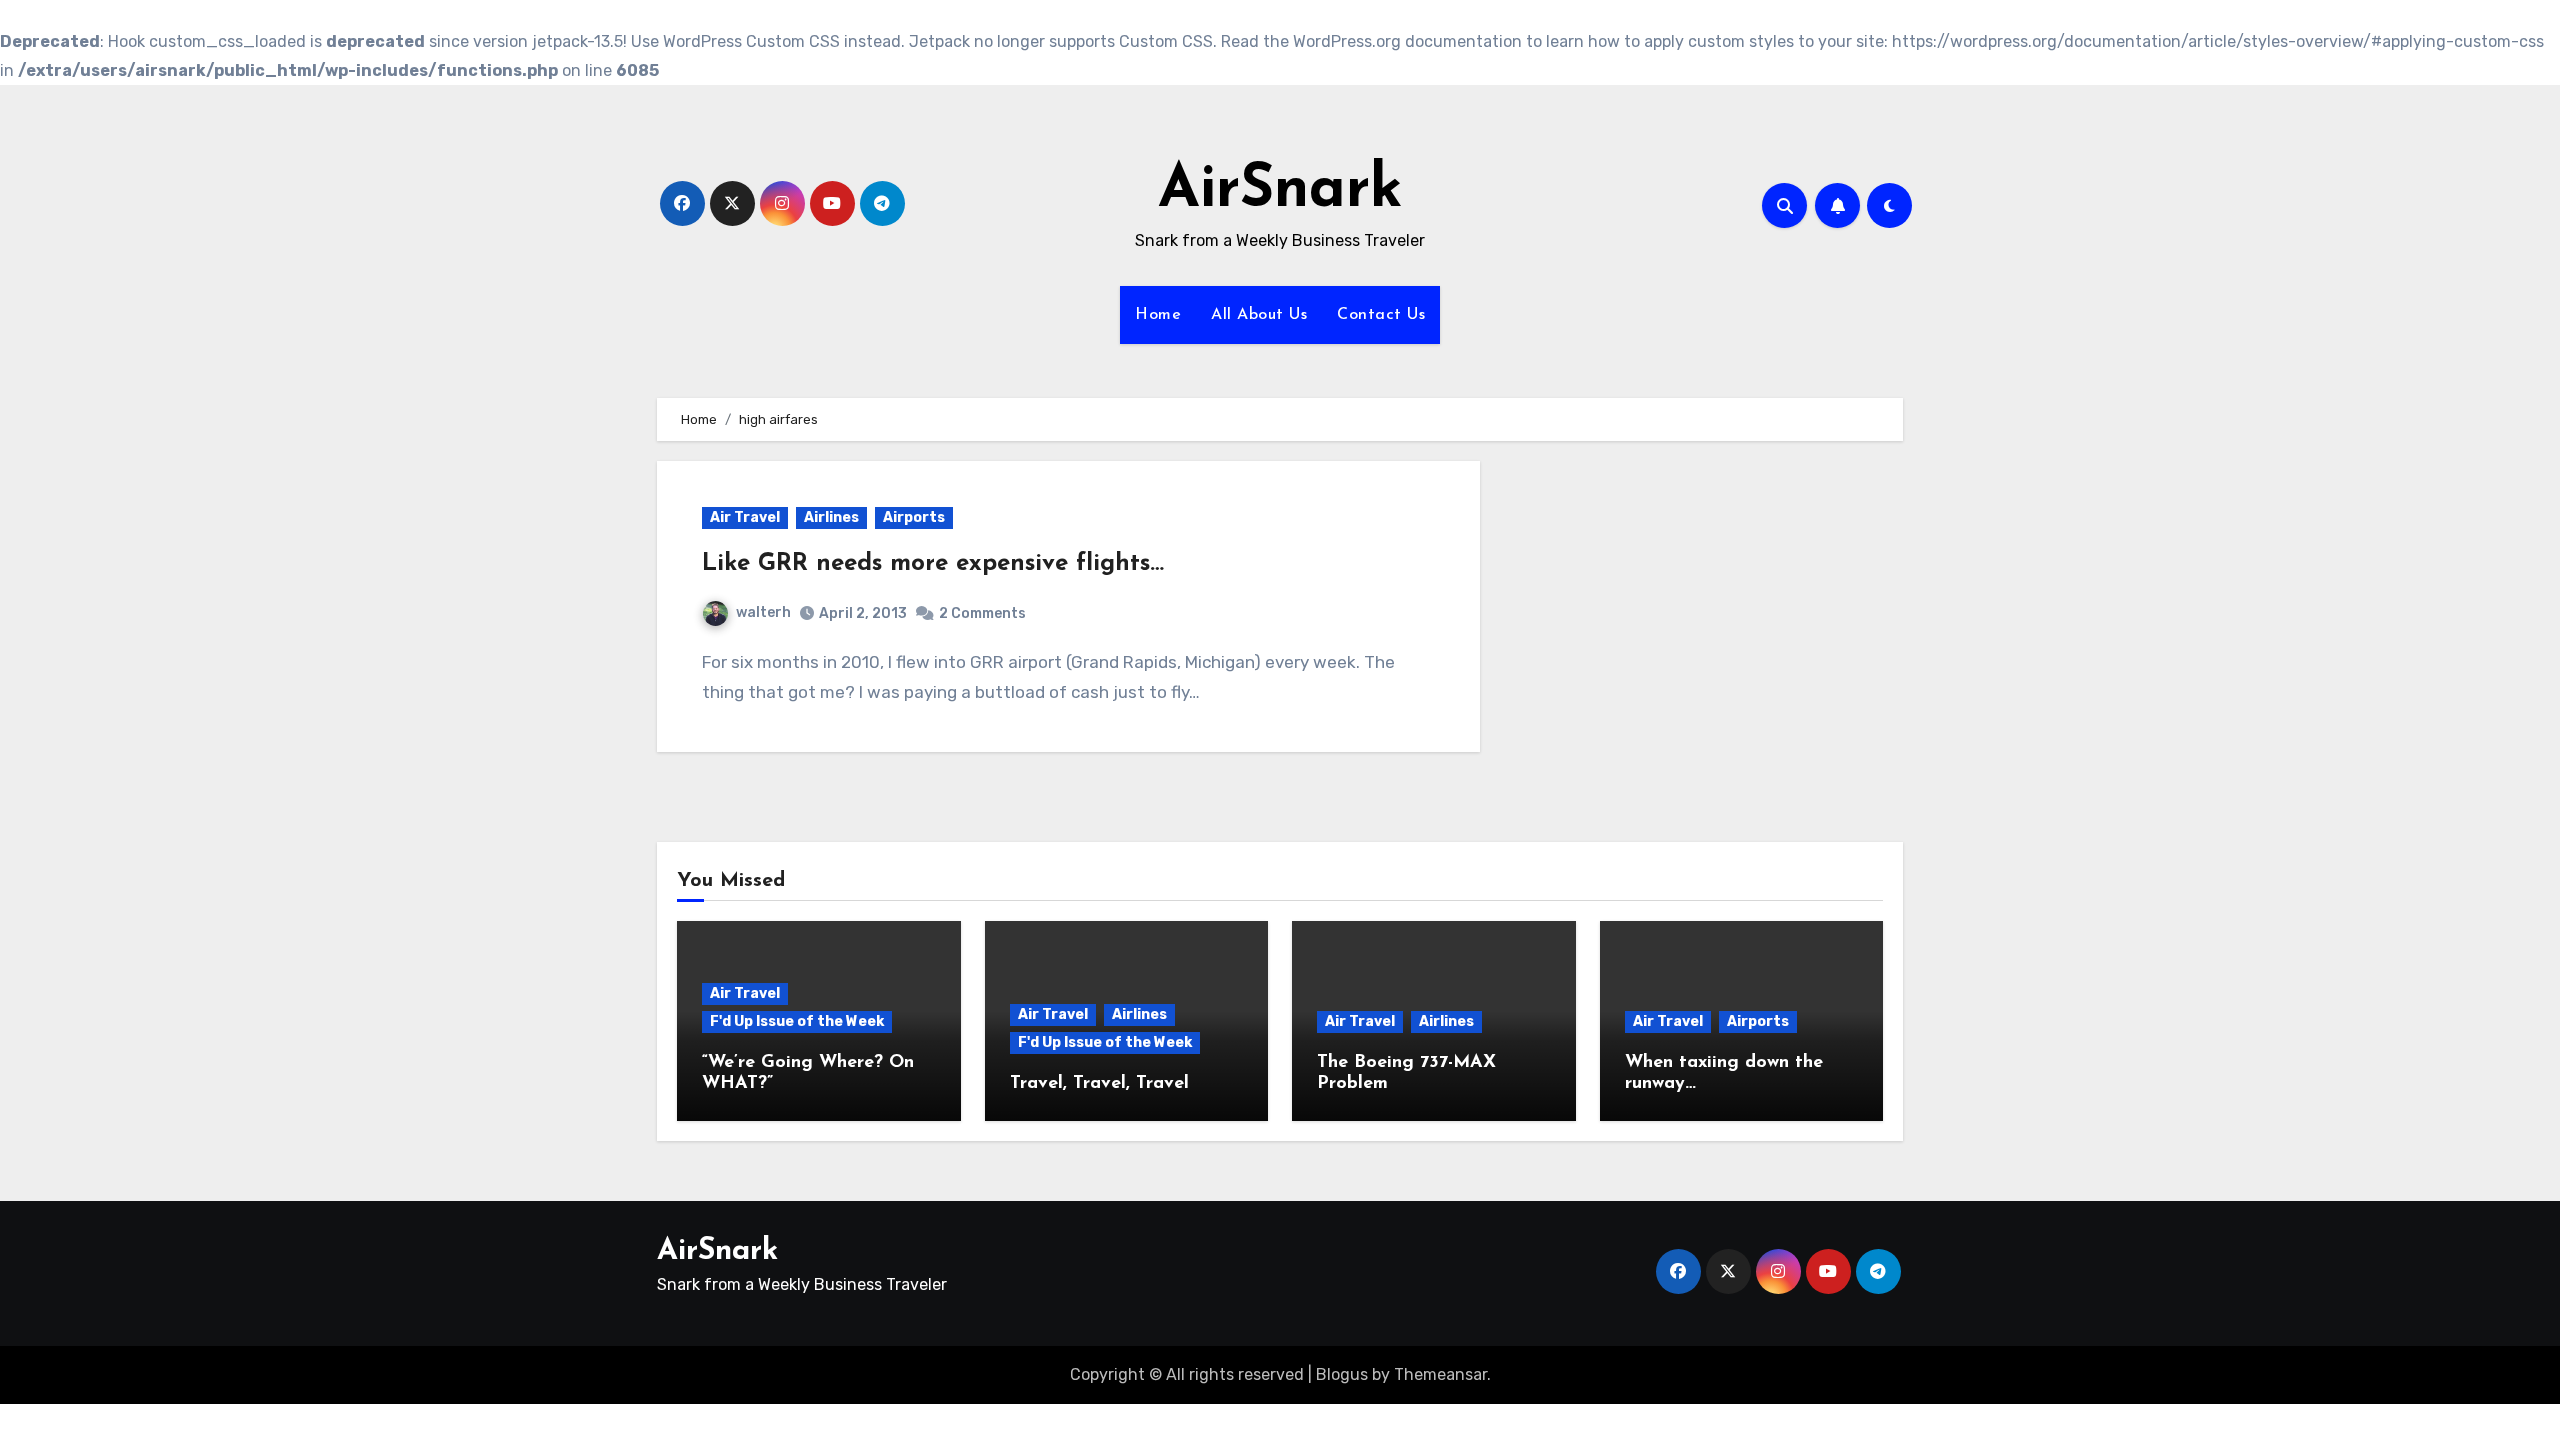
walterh (763, 612)
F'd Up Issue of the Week (797, 1021)
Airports (914, 517)
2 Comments (982, 613)
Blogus (1342, 1374)
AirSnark (1280, 191)
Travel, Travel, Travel (1099, 1084)
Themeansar (1440, 1374)
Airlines (831, 517)
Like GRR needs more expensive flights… (933, 564)
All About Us (1259, 315)
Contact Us (1381, 315)
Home (1158, 315)
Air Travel (745, 517)
